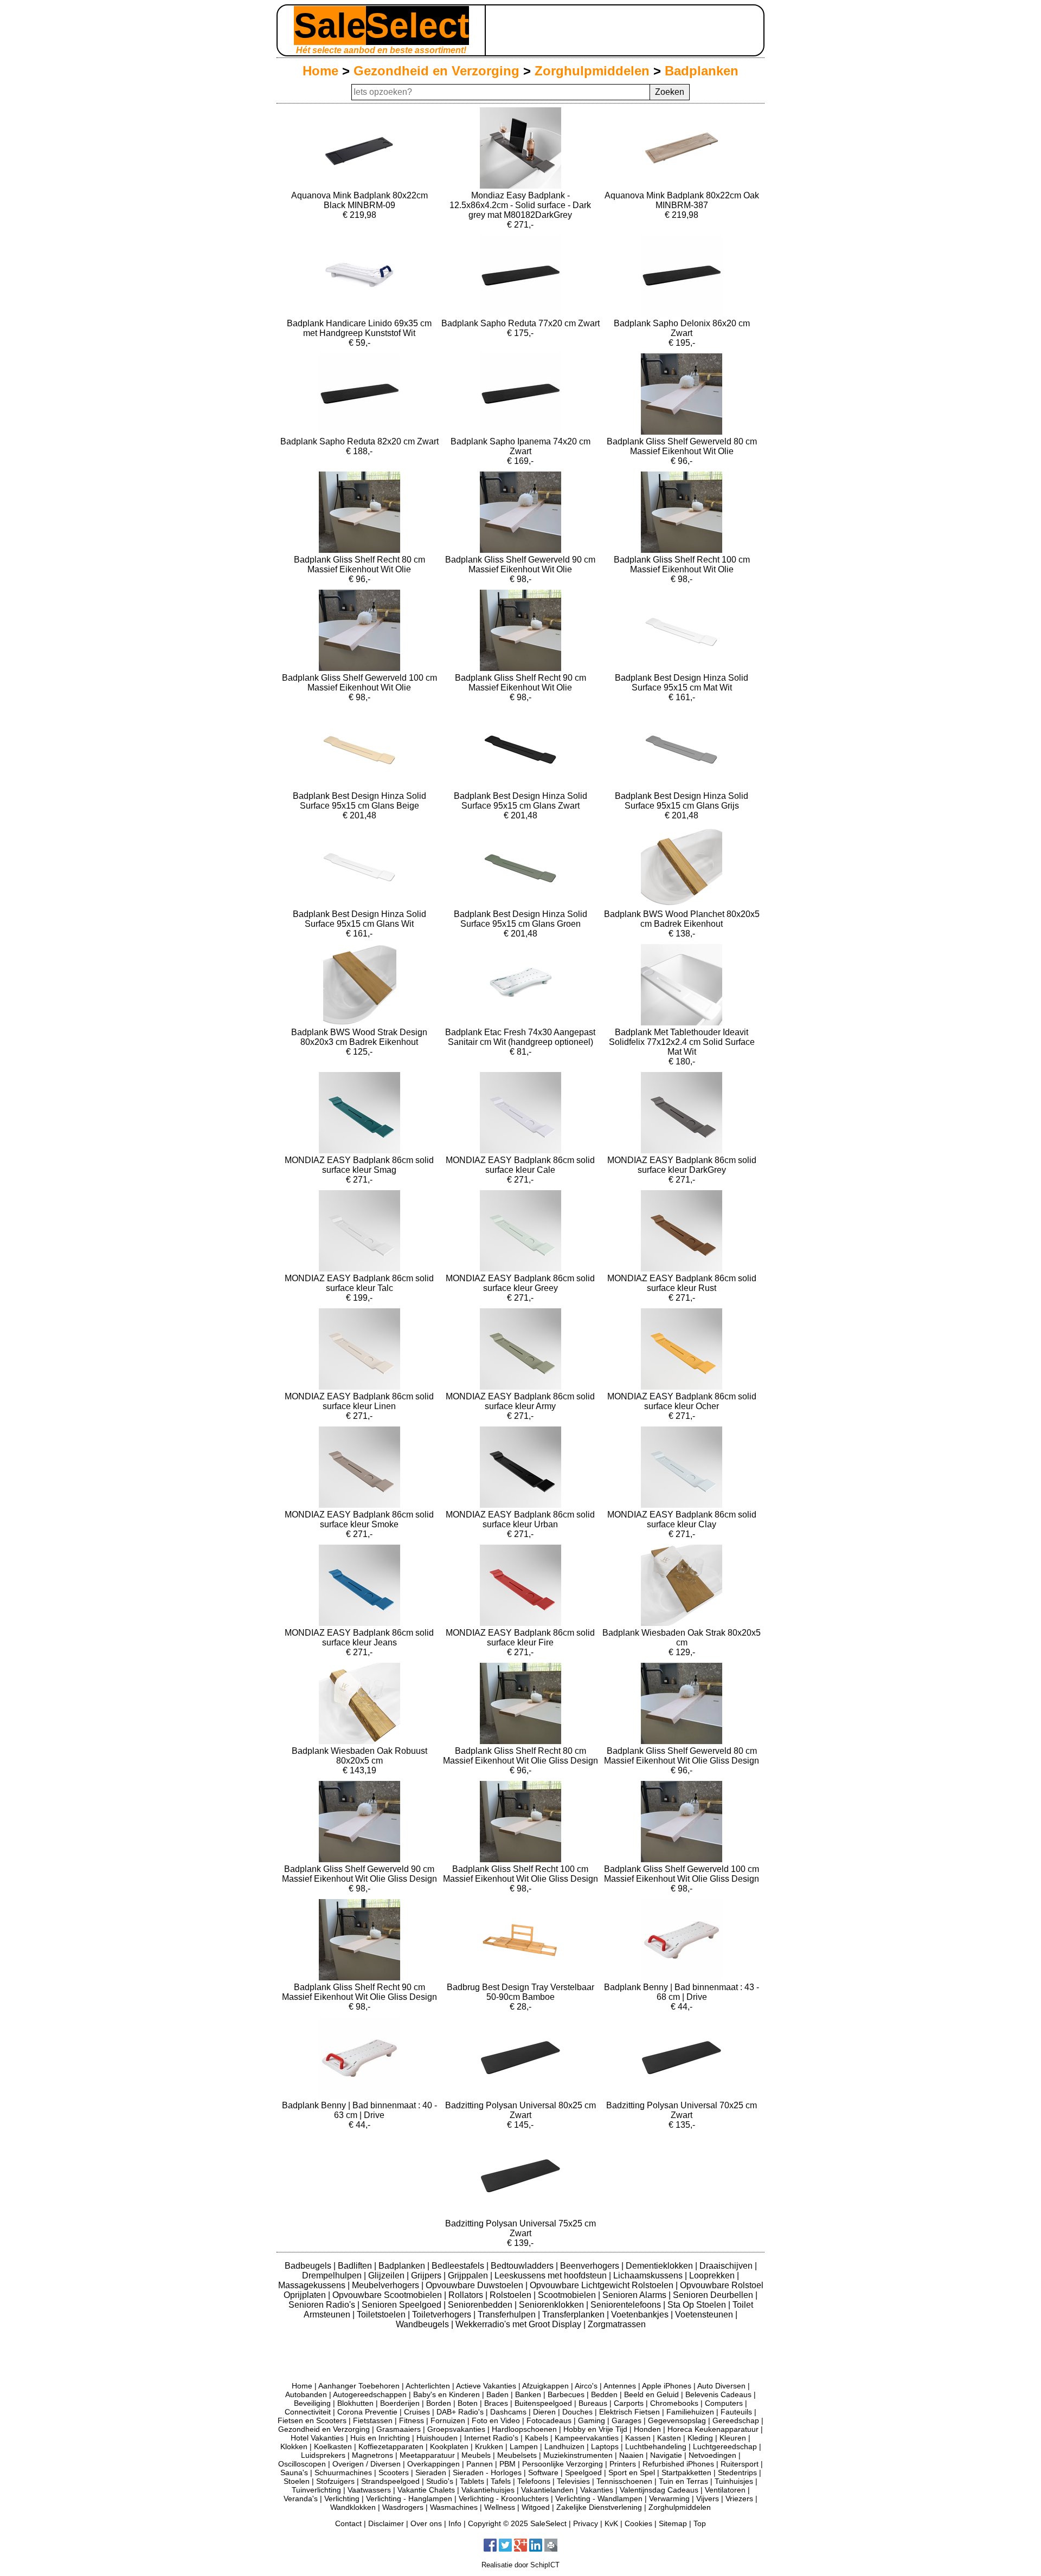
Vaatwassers (369, 2490)
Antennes (620, 2386)
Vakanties (597, 2490)
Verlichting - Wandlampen (599, 2498)
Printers (623, 2464)
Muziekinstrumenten (578, 2455)
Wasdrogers (403, 2507)
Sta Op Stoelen (698, 2305)
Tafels (501, 2481)
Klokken (294, 2446)
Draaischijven (727, 2266)
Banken (528, 2394)
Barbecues (566, 2394)
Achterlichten (428, 2386)
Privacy (586, 2523)
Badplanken (702, 71)
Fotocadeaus (549, 2420)
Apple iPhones (667, 2386)
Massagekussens (313, 2285)
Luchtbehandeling (656, 2446)
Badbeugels (309, 2266)
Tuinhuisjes (734, 2481)
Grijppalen (469, 2275)
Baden (497, 2394)
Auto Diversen (721, 2386)
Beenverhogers (591, 2266)
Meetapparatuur (427, 2455)
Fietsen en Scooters (312, 2420)
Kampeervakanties (587, 2438)
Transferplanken (574, 2314)
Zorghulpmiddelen (592, 71)
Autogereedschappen (370, 2394)
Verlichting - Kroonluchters (504, 2498)
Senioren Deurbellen (714, 2295)
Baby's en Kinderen (446, 2394)
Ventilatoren (725, 2490)
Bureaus (593, 2403)
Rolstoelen (512, 2295)
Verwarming (669, 2498)
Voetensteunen (705, 2314)
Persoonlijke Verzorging (563, 2464)
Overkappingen (433, 2464)
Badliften (356, 2266)
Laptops (605, 2446)
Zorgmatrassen (617, 2324)
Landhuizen (564, 2446)
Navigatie (666, 2455)
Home (320, 71)
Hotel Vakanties (317, 2438)
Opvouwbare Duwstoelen (475, 2285)
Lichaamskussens (649, 2275)
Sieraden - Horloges (487, 2472)
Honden (647, 2429)
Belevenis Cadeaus (718, 2394)
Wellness (500, 2507)
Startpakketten (686, 2472)
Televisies (573, 2481)
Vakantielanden (547, 2490)
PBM (507, 2464)
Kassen (638, 2438)
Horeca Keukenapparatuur (713, 2429)
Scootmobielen (568, 2295)
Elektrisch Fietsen (629, 2412)
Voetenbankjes (641, 2314)
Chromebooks (674, 2403)
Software (543, 2472)
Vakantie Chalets (426, 2490)
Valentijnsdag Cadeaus (659, 2490)
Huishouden (437, 2438)
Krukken (489, 2446)
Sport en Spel (632, 2472)
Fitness (412, 2420)
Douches (577, 2412)
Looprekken (713, 2275)
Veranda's (301, 2498)
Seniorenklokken (552, 2305)
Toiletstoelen (382, 2314)
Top (700, 2523)
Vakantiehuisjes (488, 2490)
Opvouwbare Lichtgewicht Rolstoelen (603, 2285)
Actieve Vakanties (486, 2386)
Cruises (417, 2412)
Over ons (426, 2523)
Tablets (472, 2481)
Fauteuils (736, 2412)
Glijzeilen (387, 2275)
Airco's (586, 2386)
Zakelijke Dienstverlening (599, 2507)
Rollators (467, 2295)
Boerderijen (400, 2403)
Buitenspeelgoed (543, 2403)
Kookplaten (449, 2446)
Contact (348, 2523)
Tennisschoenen (624, 2481)
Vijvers (708, 2498)
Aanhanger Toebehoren (359, 2386)
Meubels (476, 2455)
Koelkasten (333, 2446)
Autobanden (306, 2394)
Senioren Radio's (323, 2305)
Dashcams (508, 2412)
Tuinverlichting (316, 2490)
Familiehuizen (690, 2412)
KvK (611, 2523)
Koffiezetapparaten (391, 2446)
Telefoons (534, 2481)
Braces (496, 2403)
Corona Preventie (367, 2412)
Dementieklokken (660, 2266)
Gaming (592, 2420)
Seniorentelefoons (627, 2305)
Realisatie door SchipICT (520, 2565)
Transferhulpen (508, 2314)
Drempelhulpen (333, 2275)
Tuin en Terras (683, 2481)
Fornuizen (448, 2420)
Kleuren (733, 2438)
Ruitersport (740, 2464)
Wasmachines (454, 2507)
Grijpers (427, 2275)
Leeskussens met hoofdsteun (552, 2275)
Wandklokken (353, 2507)
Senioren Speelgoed (403, 2305)
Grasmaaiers (399, 2429)
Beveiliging (312, 2403)
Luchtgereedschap (725, 2446)
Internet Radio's (491, 2438)
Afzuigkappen (545, 2386)
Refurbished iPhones (678, 2464)
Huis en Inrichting (380, 2438)
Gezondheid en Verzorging (436, 71)
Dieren (544, 2412)
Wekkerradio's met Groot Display (519, 2324)
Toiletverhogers (443, 2314)
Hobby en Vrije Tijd (595, 2429)
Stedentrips (737, 2472)
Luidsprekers (323, 2455)
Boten (468, 2403)
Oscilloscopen (302, 2464)
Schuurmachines (343, 2472)
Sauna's (294, 2472)
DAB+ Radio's (460, 2412)
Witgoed (536, 2507)
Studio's (440, 2481)
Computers (724, 2403)
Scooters (394, 2472)
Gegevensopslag (677, 2420)
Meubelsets (517, 2455)
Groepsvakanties (456, 2429)
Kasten (669, 2438)
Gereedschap (736, 2420)
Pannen (480, 2464)
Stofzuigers (335, 2481)
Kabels (536, 2438)
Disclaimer (386, 2523)
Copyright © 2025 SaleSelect (517, 2523)
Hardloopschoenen (524, 2429)
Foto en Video (496, 2420)
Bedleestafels (459, 2266)
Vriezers (739, 2498)
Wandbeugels (423, 2324)
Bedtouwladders (523, 2266)
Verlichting (342, 2498)
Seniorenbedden (481, 2305)
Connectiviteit (308, 2412)
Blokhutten (355, 2403)
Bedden (604, 2394)
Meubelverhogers (387, 2285)
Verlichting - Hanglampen (409, 2498)
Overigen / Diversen (367, 2464)
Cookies (638, 2523)
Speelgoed (583, 2472)
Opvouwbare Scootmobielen (388, 2295)
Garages (626, 2420)
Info (455, 2523)
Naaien (631, 2455)
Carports (629, 2403)
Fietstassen (373, 2420)
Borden (439, 2403)
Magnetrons (372, 2455)
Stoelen (297, 2481)
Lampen (524, 2446)
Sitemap (673, 2523)
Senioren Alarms (635, 2295)
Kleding (700, 2438)
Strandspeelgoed (390, 2481)
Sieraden (431, 2472)
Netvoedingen (712, 2455)
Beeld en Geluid (651, 2394)
